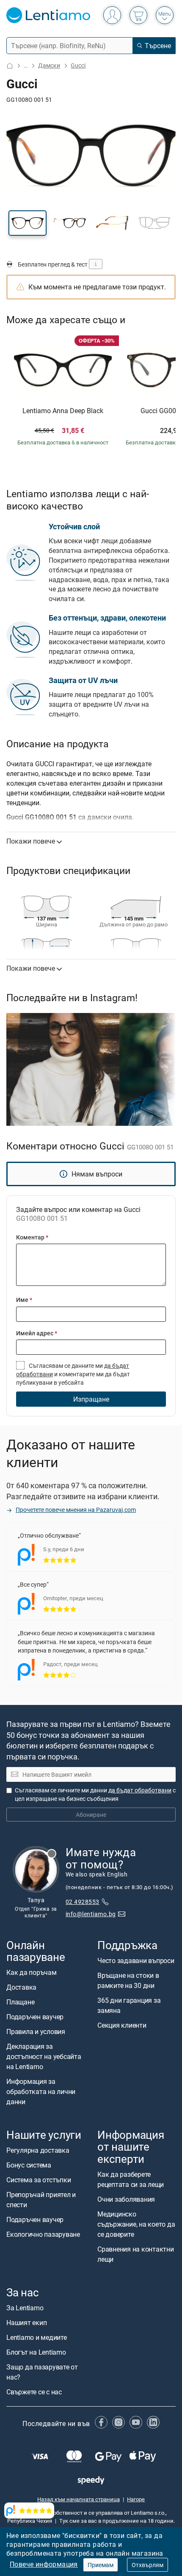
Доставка (21, 1987)
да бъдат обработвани (140, 1790)
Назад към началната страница (79, 2499)
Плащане (20, 2002)
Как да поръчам (32, 1972)
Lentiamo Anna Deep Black (63, 411)
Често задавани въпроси (136, 1961)
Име (24, 1300)
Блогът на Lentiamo (36, 2352)
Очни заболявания (126, 2199)
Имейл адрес (37, 1333)
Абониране (91, 1815)
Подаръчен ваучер (35, 2017)
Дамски (49, 65)
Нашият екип (26, 2323)
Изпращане (91, 1399)
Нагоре (136, 2499)
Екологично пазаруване (43, 2234)
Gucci (78, 65)
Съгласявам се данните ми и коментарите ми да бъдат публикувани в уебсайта (73, 1374)
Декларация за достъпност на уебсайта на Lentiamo (44, 2056)
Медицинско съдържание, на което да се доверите (136, 2224)
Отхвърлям (148, 2565)
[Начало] (10, 66)
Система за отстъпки (39, 2180)
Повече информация (44, 2564)
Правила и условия (36, 2031)
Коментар (32, 1237)
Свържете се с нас (34, 2392)
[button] (28, 223)
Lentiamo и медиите (37, 2337)
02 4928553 (83, 1902)
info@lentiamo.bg (91, 1914)
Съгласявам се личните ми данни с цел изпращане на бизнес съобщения (95, 1794)
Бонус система (29, 2165)
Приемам (101, 2565)
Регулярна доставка (38, 2150)
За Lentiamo (25, 2308)
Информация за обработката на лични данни (41, 2091)
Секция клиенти (122, 2025)
